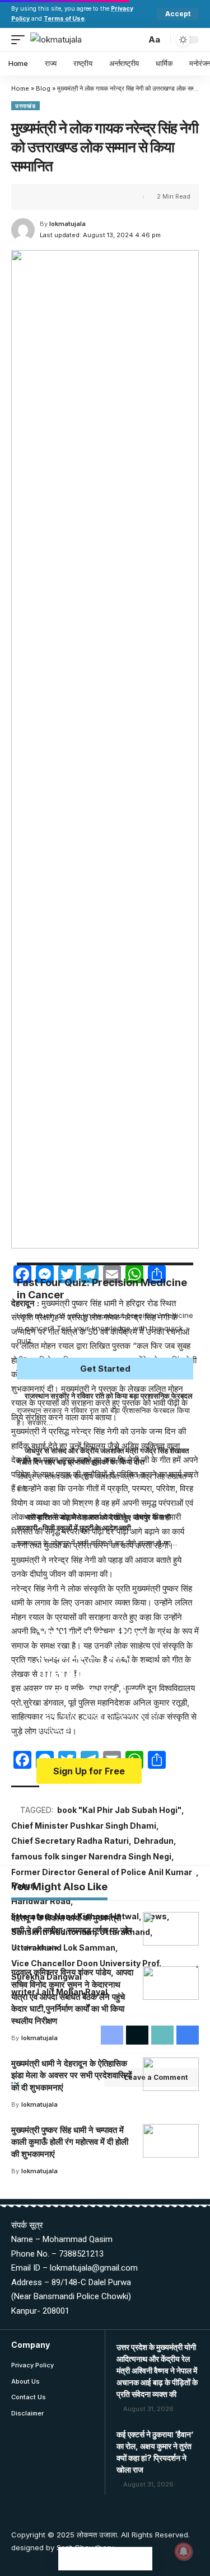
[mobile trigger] (21, 40)
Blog (43, 88)
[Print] (88, 197)
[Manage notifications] (184, 2551)
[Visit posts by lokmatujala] (23, 230)
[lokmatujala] (56, 40)
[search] (135, 39)
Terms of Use (64, 19)
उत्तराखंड (25, 106)
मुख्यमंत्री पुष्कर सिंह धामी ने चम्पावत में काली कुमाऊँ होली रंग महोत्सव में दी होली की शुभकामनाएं (70, 2142)
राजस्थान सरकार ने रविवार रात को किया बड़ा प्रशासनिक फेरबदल (109, 1396)
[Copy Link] (71, 197)
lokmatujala (67, 224)
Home (20, 88)
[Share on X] (54, 197)
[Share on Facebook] (36, 197)
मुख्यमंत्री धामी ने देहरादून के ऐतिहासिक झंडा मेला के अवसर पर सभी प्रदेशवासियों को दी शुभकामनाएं (71, 2076)
